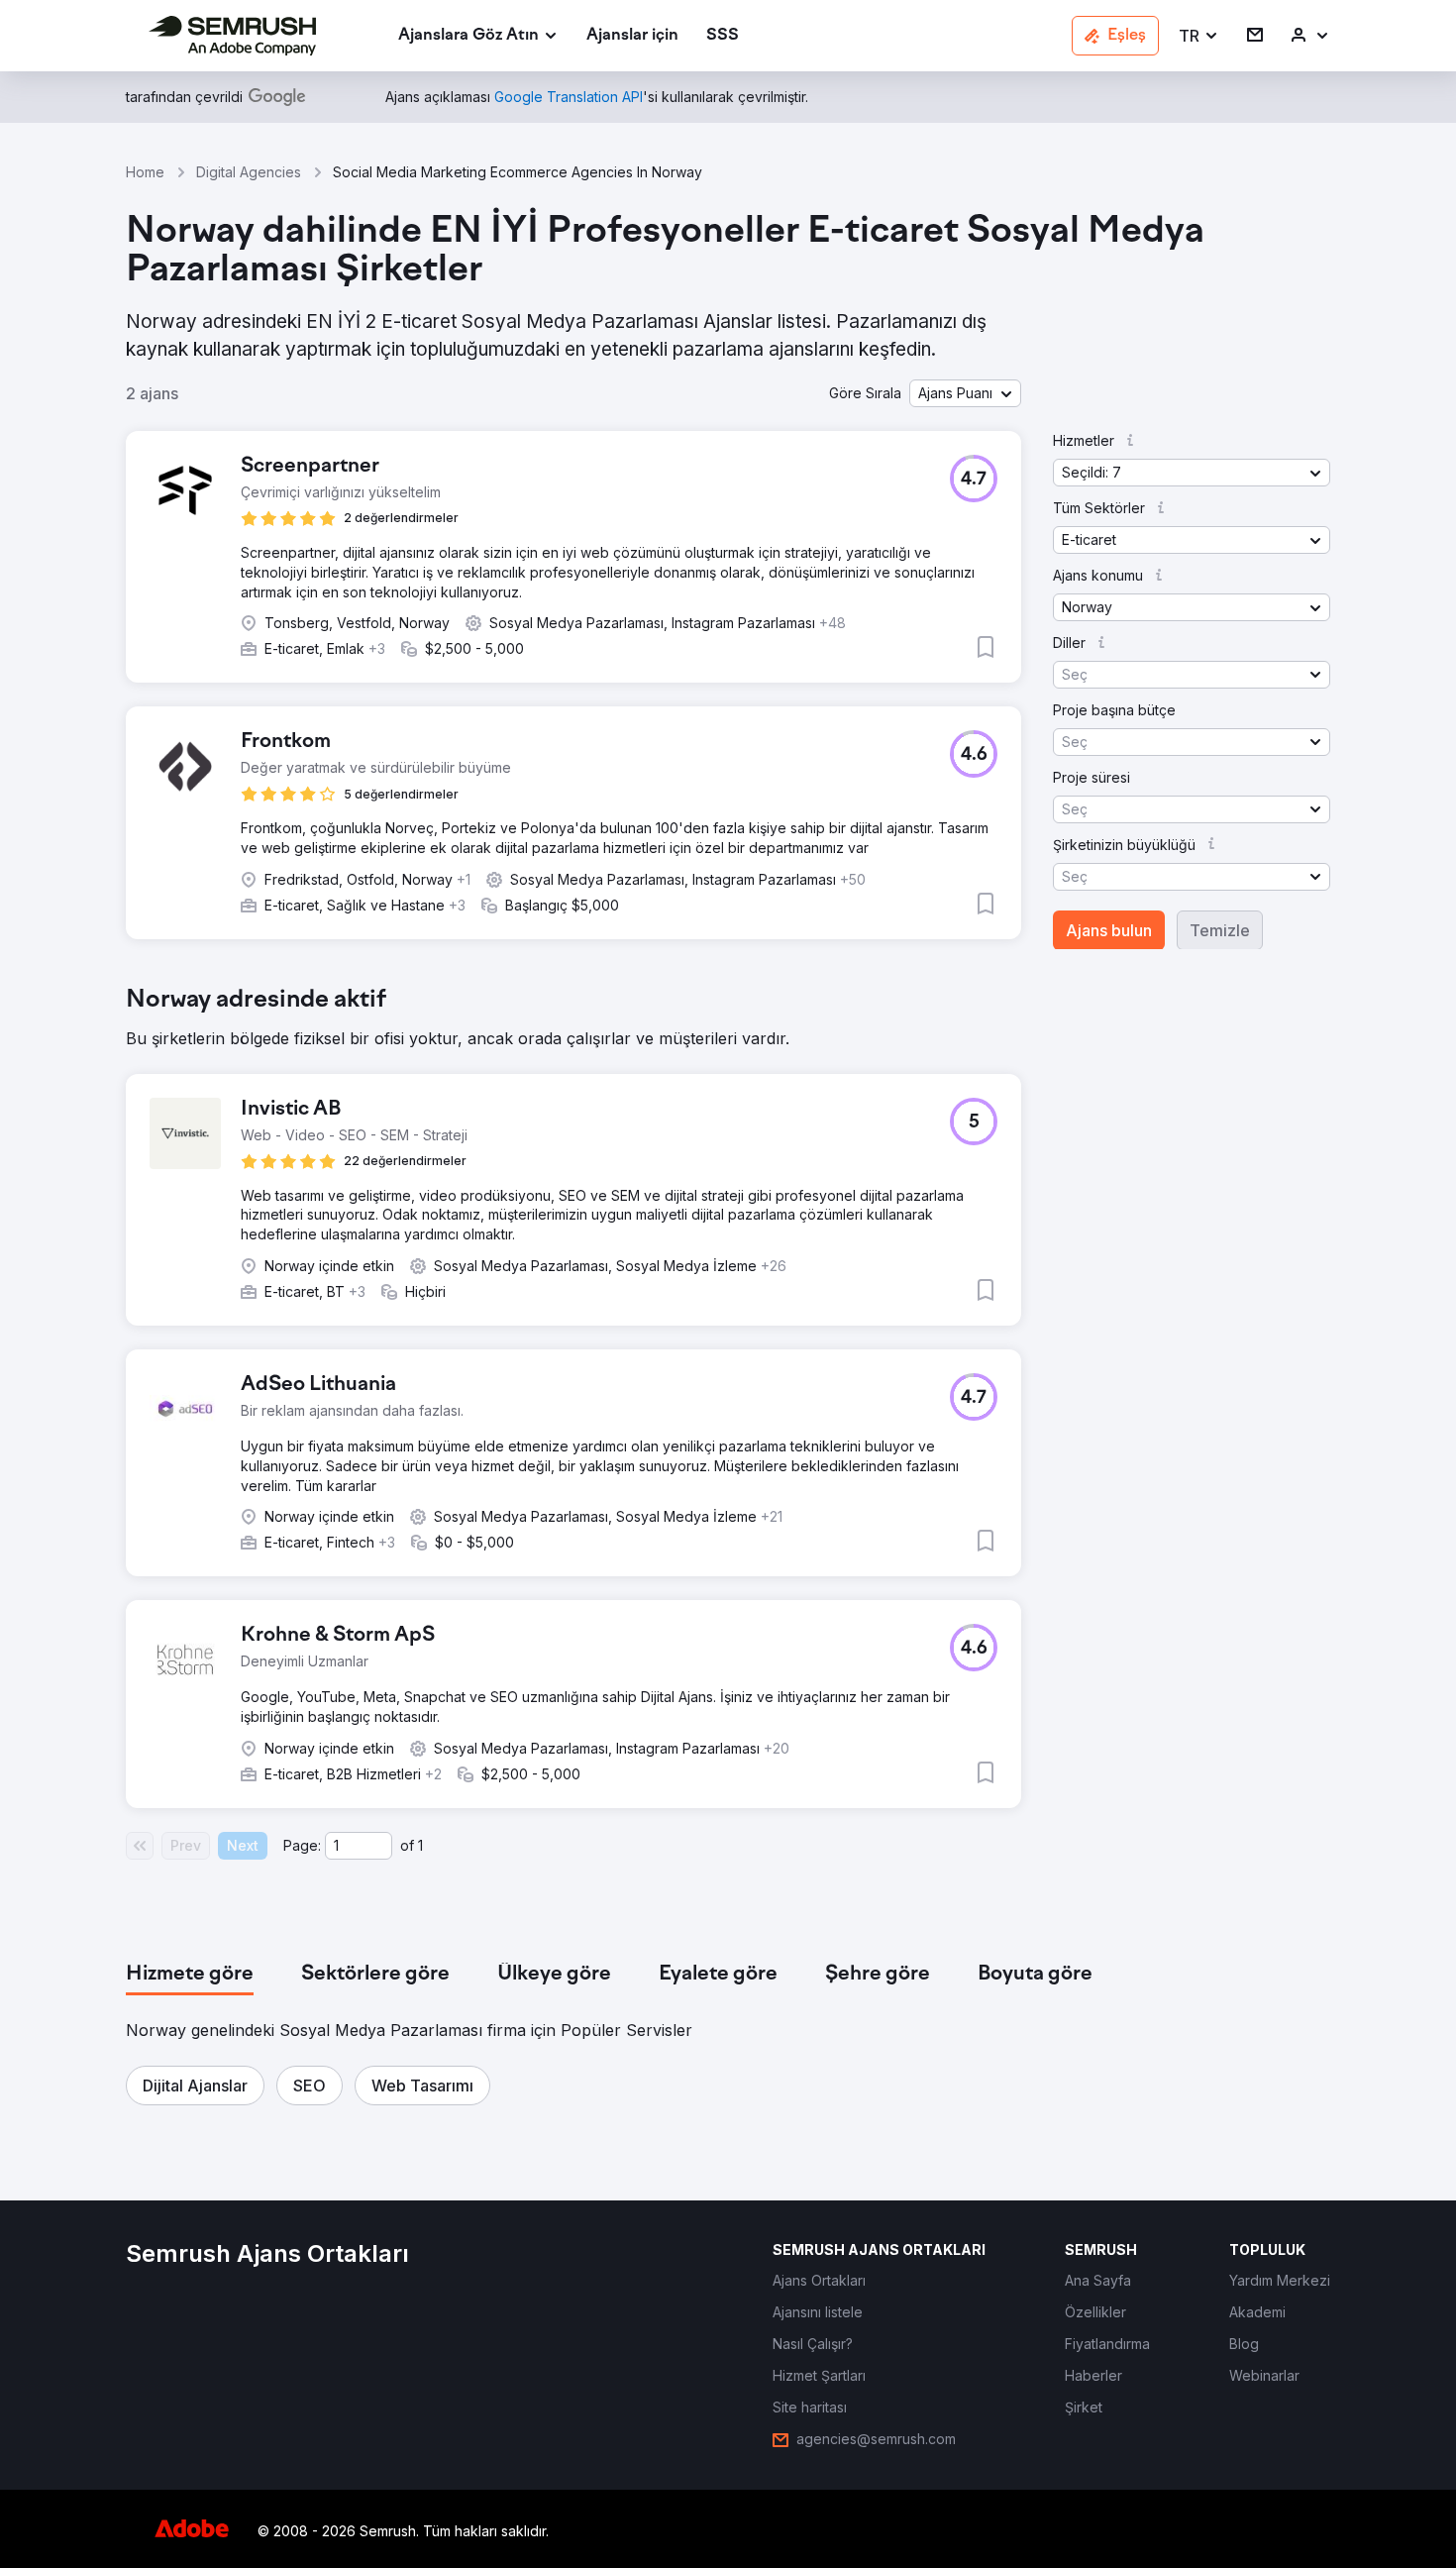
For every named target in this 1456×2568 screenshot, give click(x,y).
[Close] (1076, 943)
